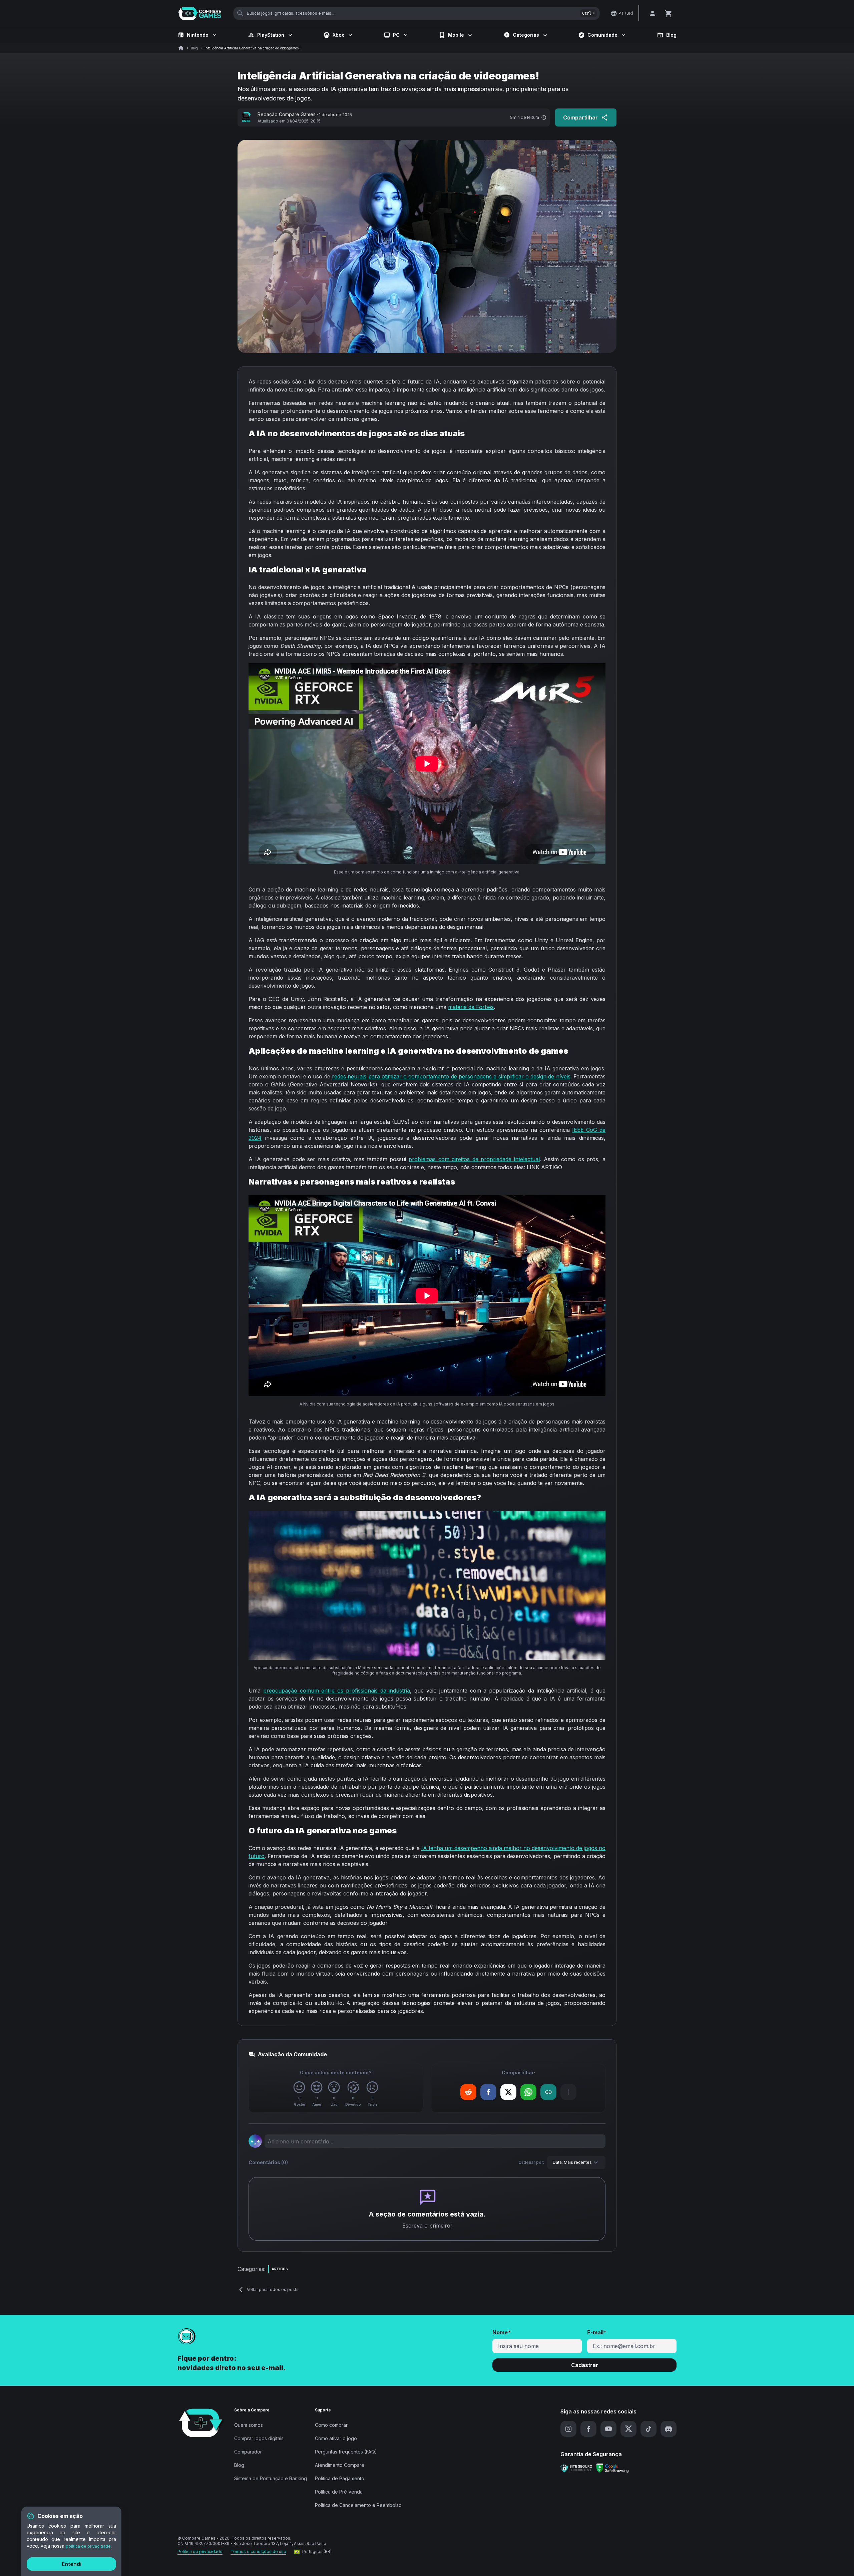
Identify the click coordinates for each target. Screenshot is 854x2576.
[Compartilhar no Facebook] (488, 2092)
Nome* (502, 2332)
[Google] (612, 2468)
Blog (671, 35)
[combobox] (576, 2162)
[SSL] (576, 2468)
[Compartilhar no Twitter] (508, 2092)
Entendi (72, 2564)
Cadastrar (585, 2365)
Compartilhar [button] (580, 117)
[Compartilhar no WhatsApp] (528, 2092)
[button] (468, 2092)
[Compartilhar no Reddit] (468, 2092)
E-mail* (597, 2332)
